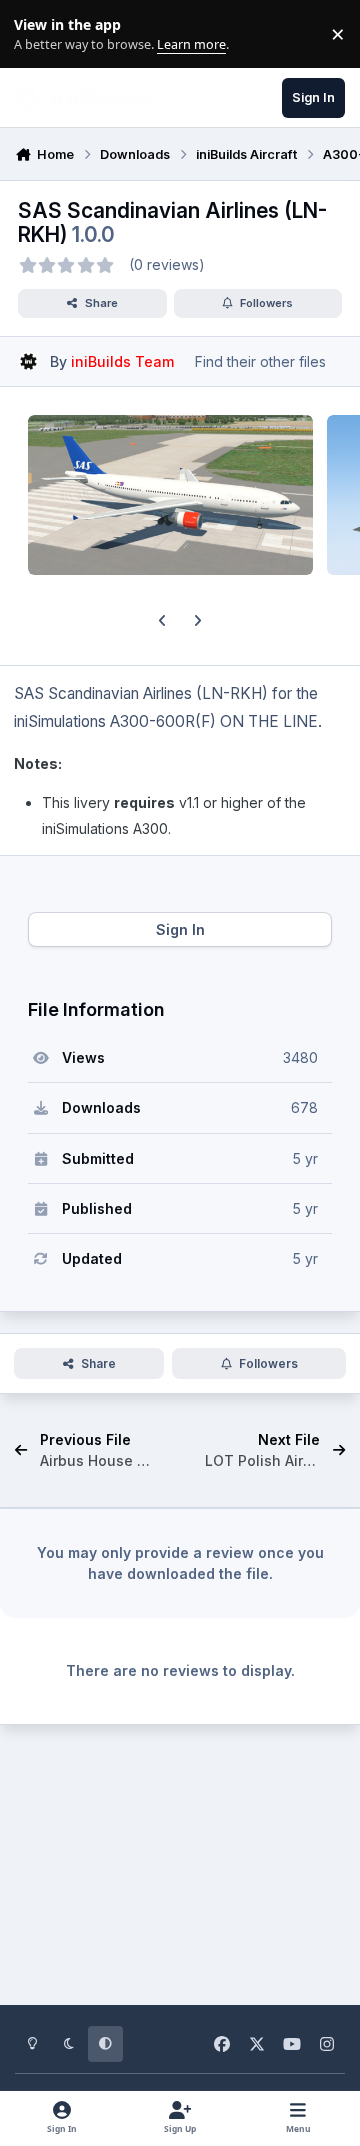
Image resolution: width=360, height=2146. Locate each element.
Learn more (38, 34)
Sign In (180, 929)
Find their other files (260, 361)
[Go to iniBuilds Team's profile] (28, 361)
